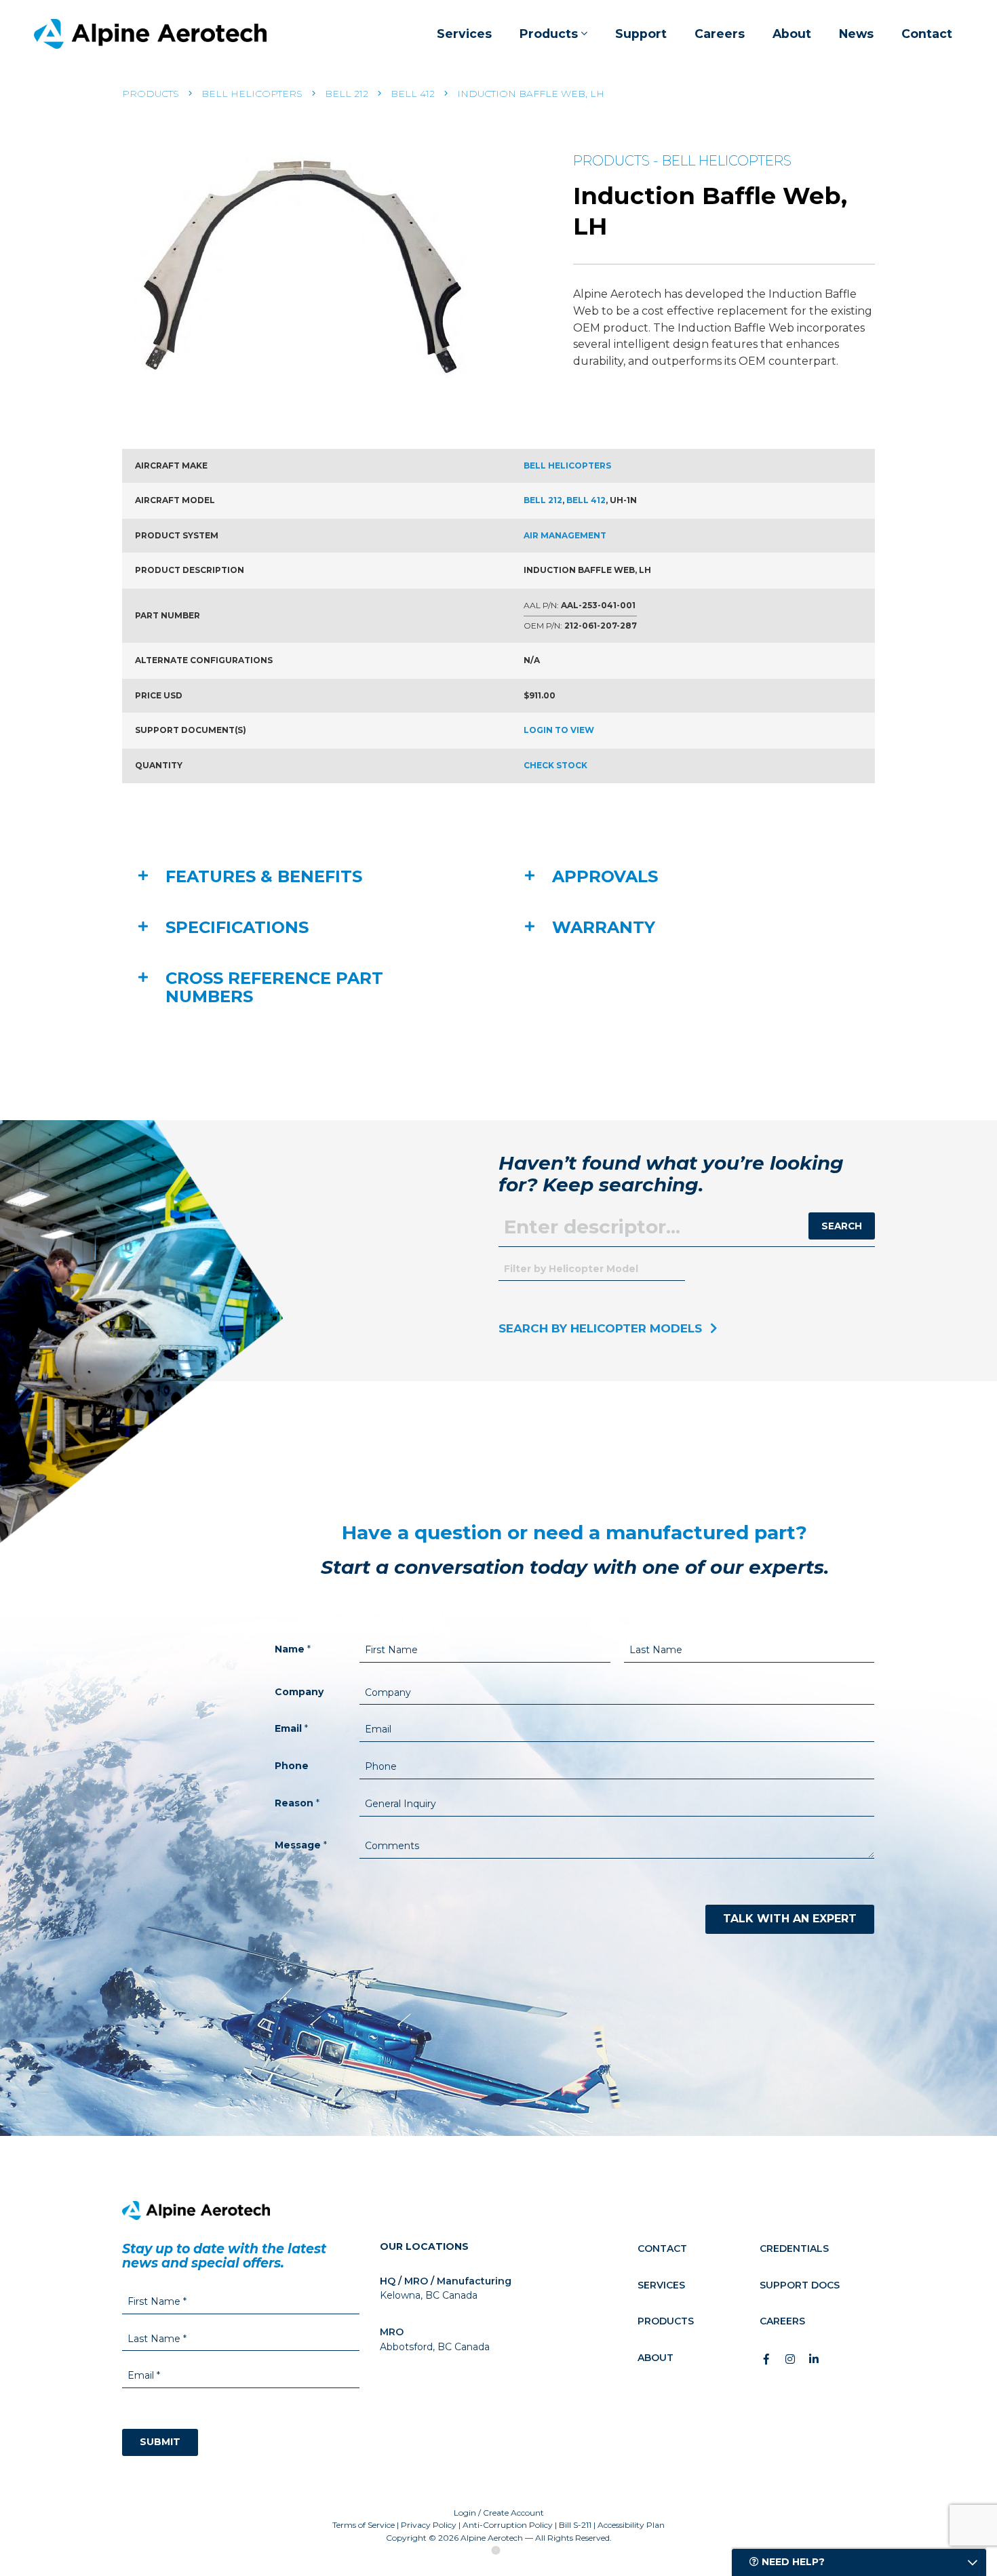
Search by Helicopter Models (600, 1328)
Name (293, 1649)
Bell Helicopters (252, 94)
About (792, 34)
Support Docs (800, 2285)
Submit (160, 2442)
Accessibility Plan (631, 2525)
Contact (927, 34)
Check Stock (555, 765)
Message (301, 1845)
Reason (297, 1803)
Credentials (794, 2248)
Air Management (565, 535)
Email (291, 1728)
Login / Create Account (499, 2513)
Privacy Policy (429, 2525)
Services (464, 34)
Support (641, 34)
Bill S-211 (575, 2525)
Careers (720, 34)
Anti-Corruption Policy (508, 2525)
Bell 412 (413, 94)
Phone (292, 1766)
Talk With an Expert (790, 1919)
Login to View (559, 730)
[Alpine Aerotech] (150, 34)
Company (299, 1692)
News (856, 34)
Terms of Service (364, 2525)
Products (549, 34)
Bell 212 (347, 94)
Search (842, 1226)
